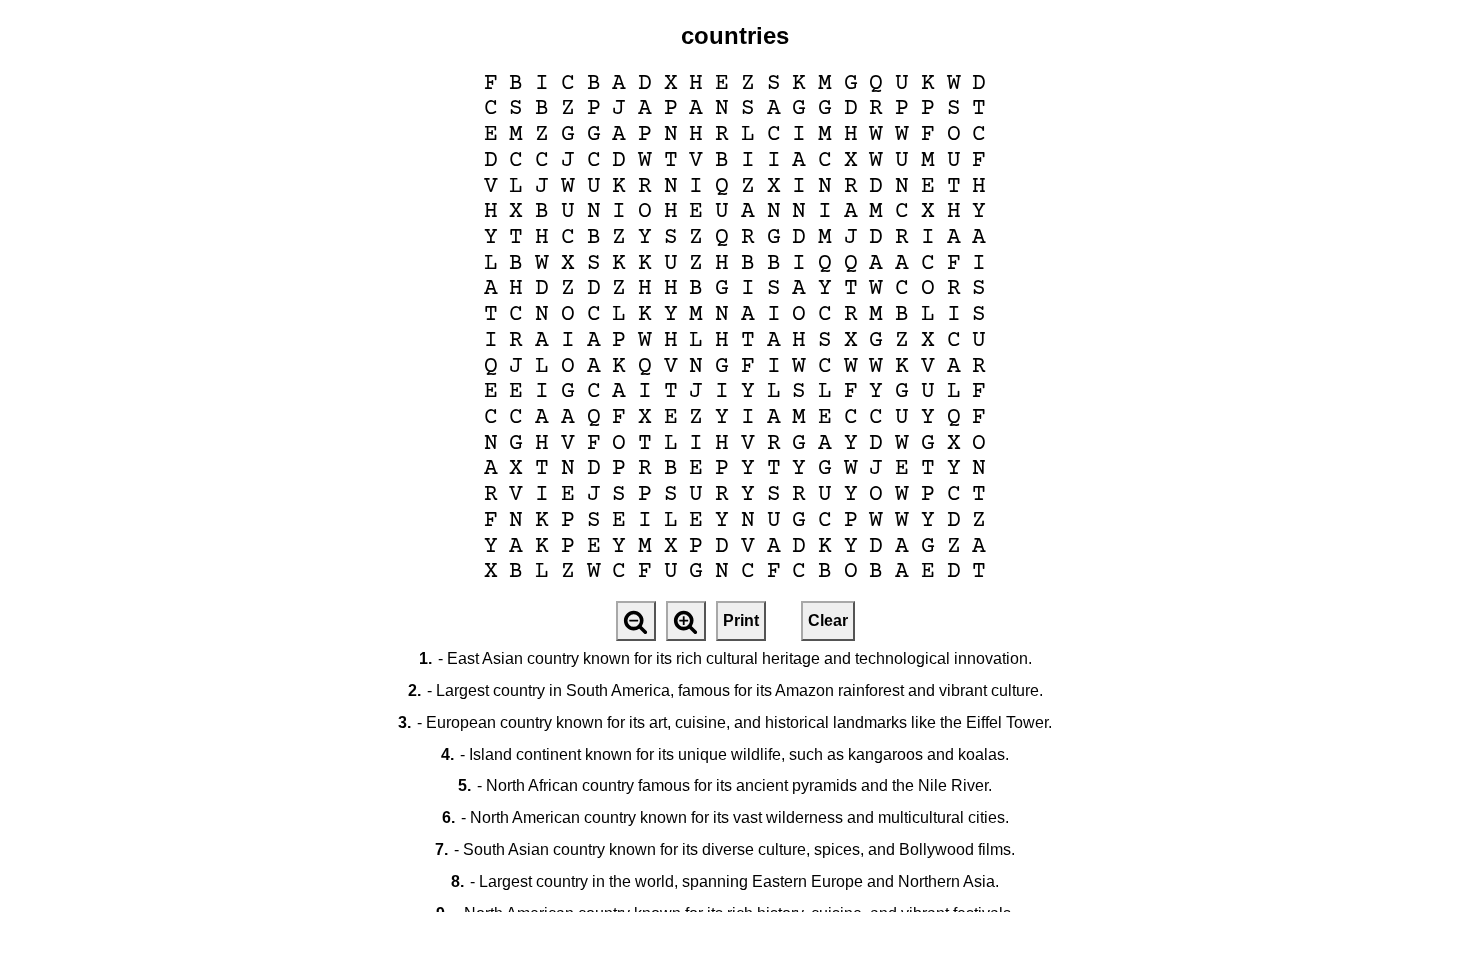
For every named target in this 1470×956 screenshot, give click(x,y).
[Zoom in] (686, 621)
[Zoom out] (636, 621)
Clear (828, 620)
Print (741, 620)
